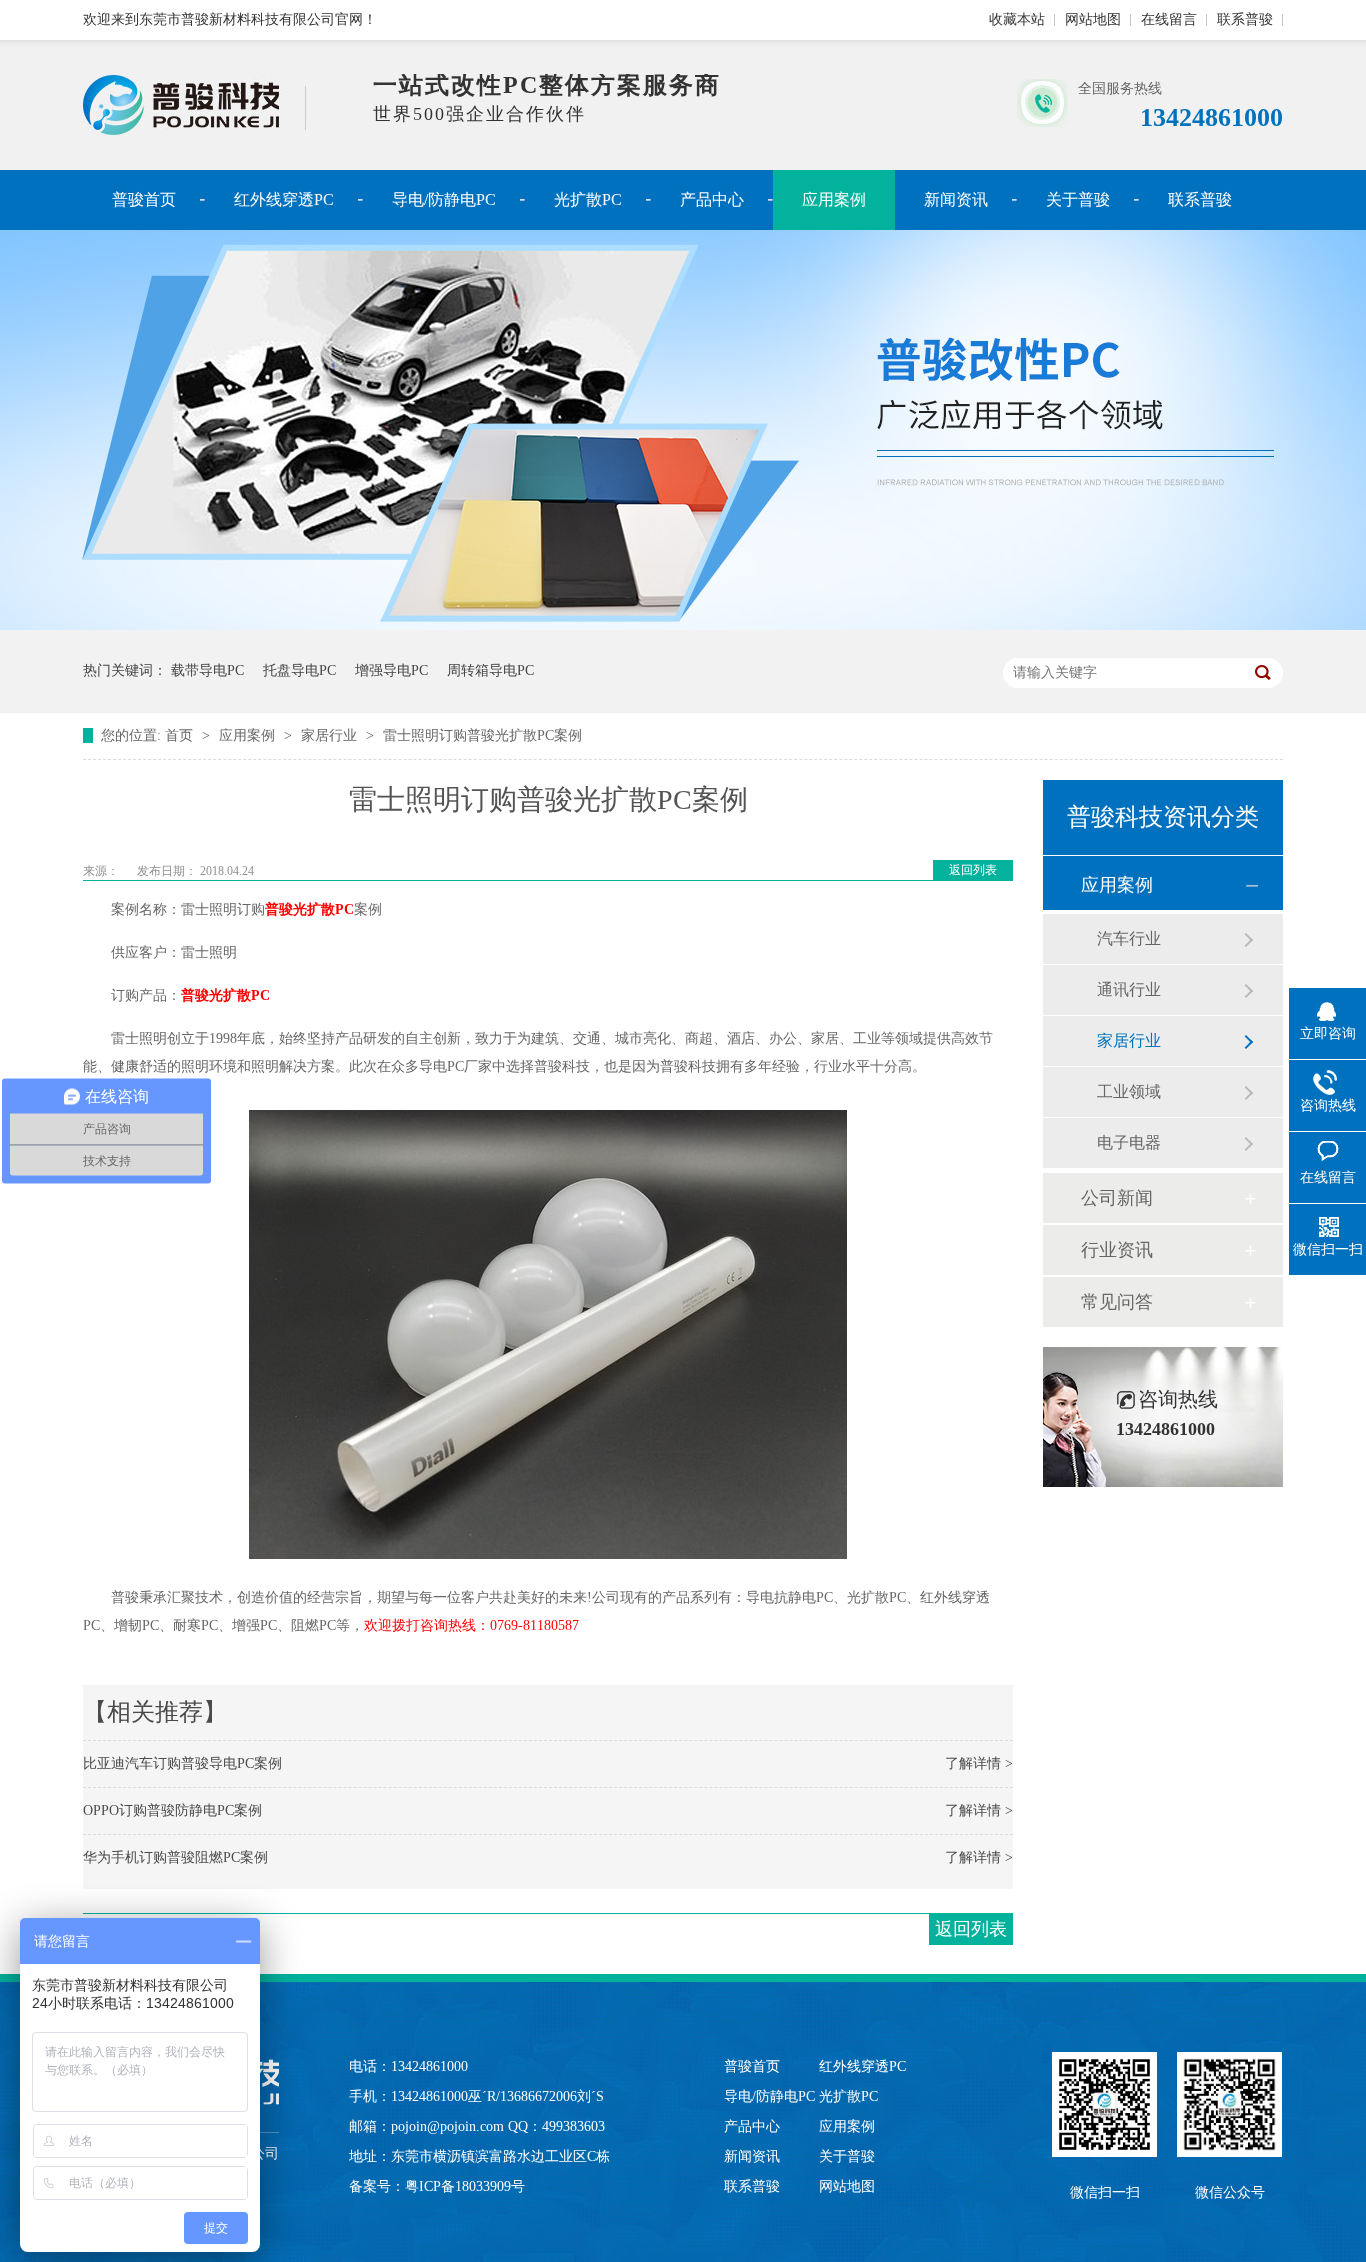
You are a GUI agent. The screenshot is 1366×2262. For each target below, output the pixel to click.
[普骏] (194, 130)
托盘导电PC (299, 670)
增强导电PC (391, 670)
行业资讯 (1117, 1250)
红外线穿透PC (284, 199)
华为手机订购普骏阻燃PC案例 (175, 1857)
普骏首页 (144, 199)
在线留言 (1169, 19)
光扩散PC (588, 199)
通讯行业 (1129, 989)
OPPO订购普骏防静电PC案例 (172, 1810)
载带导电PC (207, 670)
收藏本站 (1017, 19)
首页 (181, 735)
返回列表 (973, 870)
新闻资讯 (956, 199)
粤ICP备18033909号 (465, 2186)
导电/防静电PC (444, 199)
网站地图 (1093, 19)
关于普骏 (1078, 199)
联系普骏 (1245, 19)
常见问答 (1117, 1302)
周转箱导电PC (490, 670)
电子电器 (1129, 1142)
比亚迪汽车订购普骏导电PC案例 (182, 1763)
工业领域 (1129, 1091)
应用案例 (834, 199)
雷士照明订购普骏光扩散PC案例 (482, 735)
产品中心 (712, 199)
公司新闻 (1117, 1198)
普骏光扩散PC (309, 909)
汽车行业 (1129, 938)
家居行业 (331, 735)
